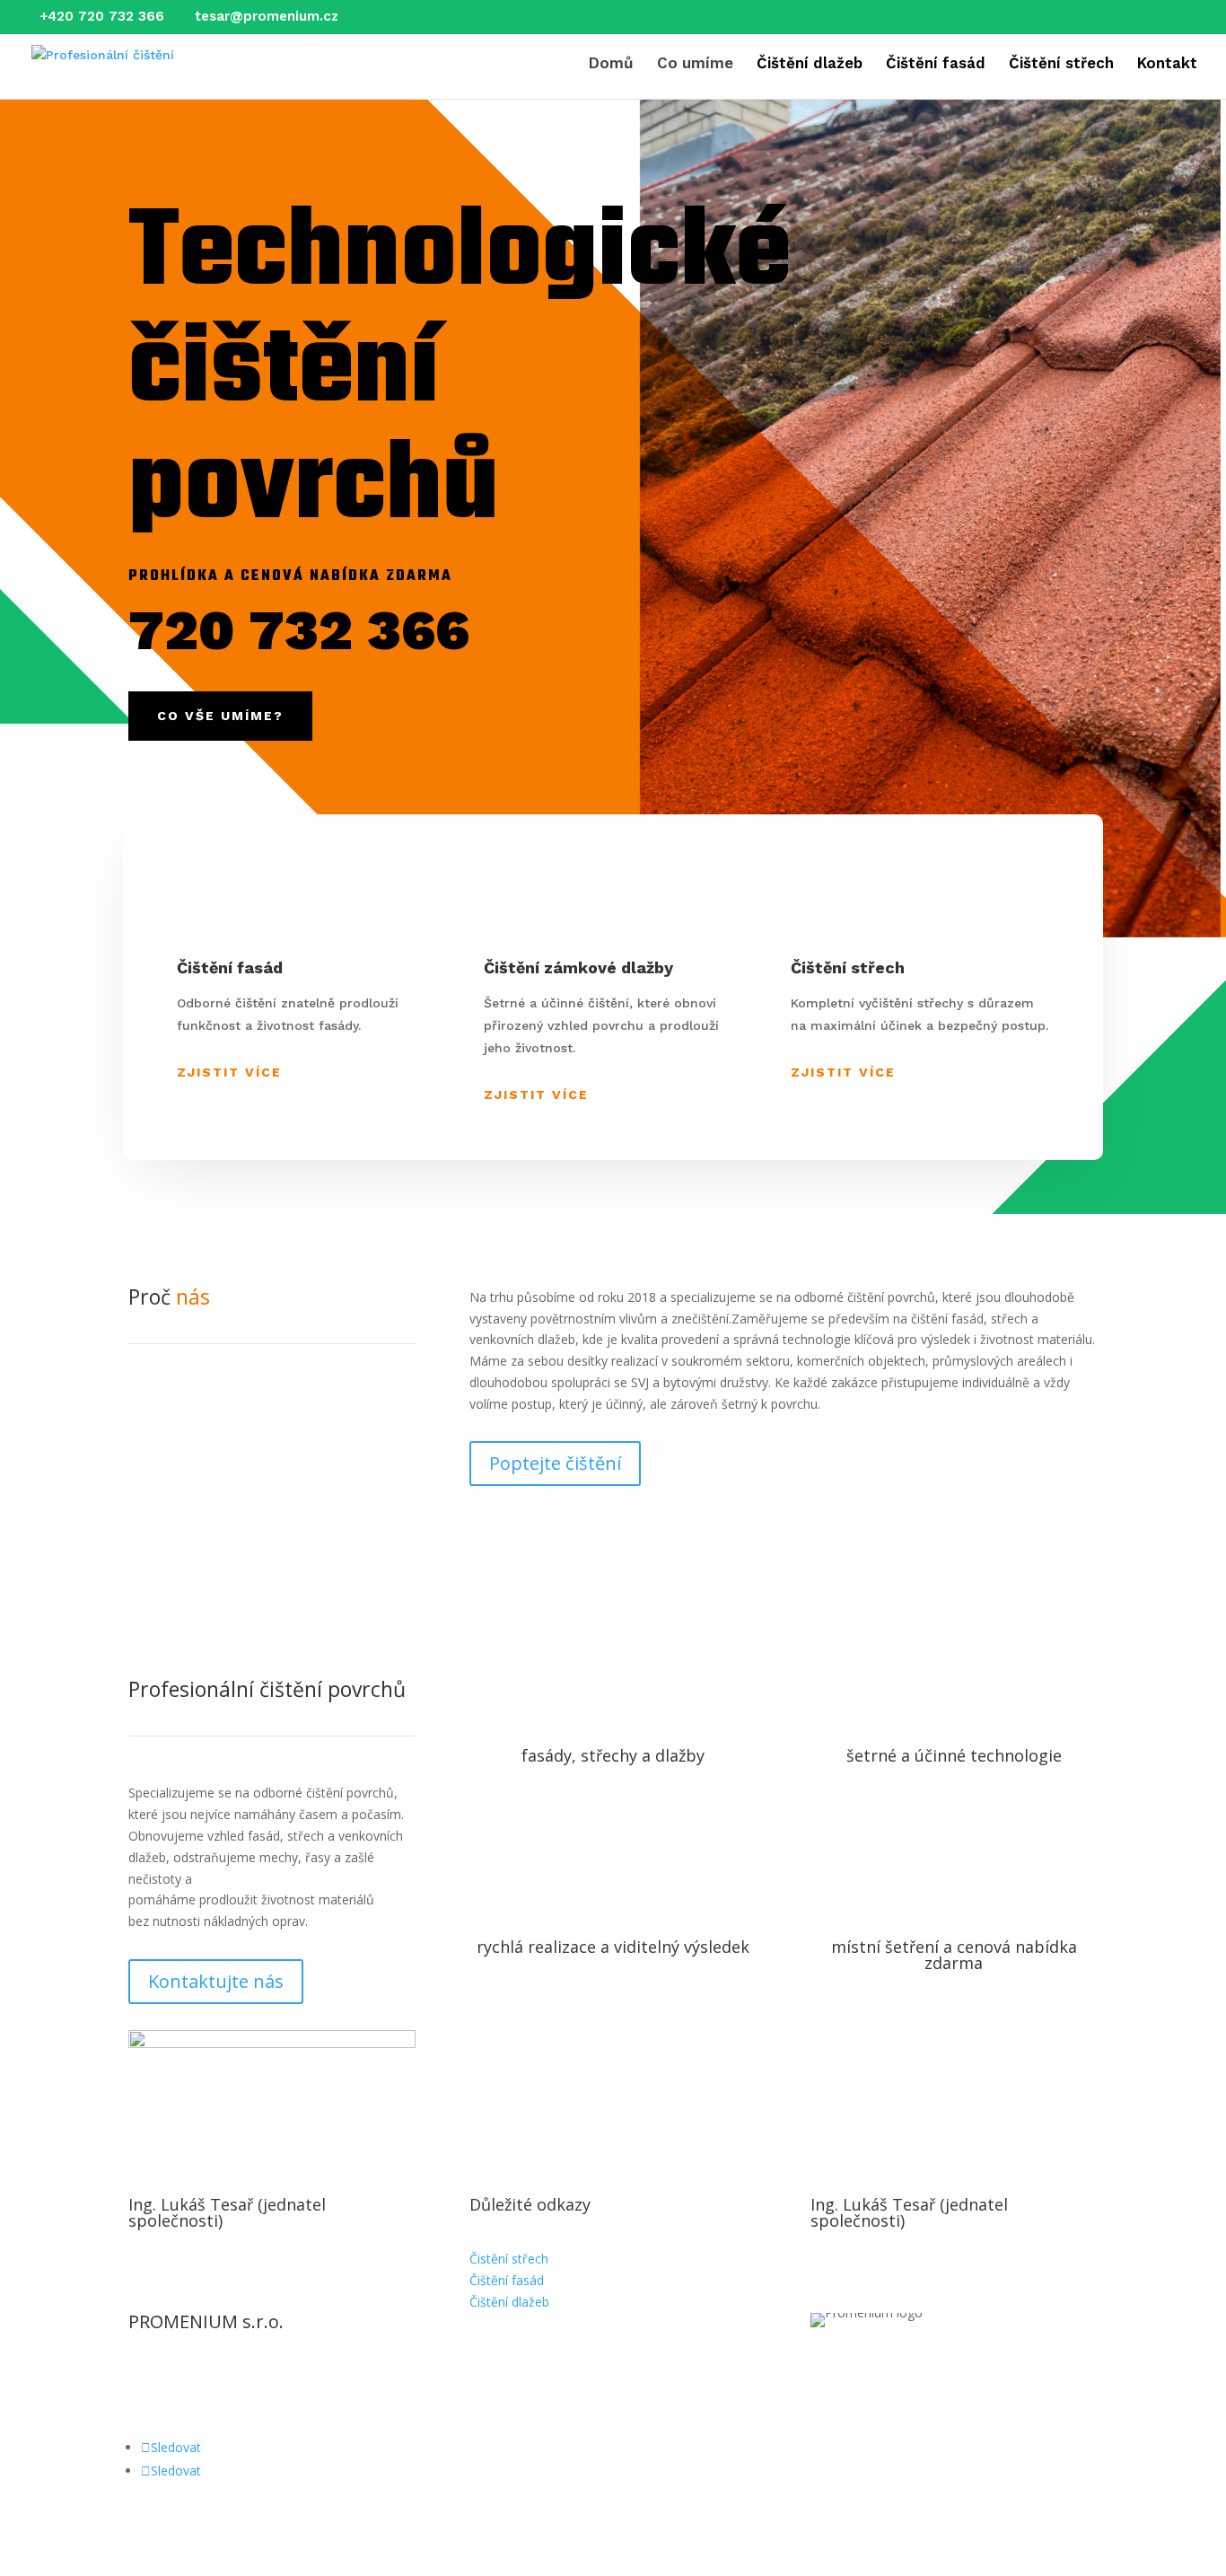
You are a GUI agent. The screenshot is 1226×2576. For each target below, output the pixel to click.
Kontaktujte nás (216, 1981)
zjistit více (536, 1095)
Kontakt (1167, 64)
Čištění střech (1061, 64)
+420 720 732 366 (102, 16)
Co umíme (695, 64)
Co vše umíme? (220, 716)
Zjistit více (229, 1072)
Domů (611, 64)
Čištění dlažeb (810, 64)
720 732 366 (299, 630)
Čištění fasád (936, 64)
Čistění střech (509, 2259)
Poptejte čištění (555, 1463)
